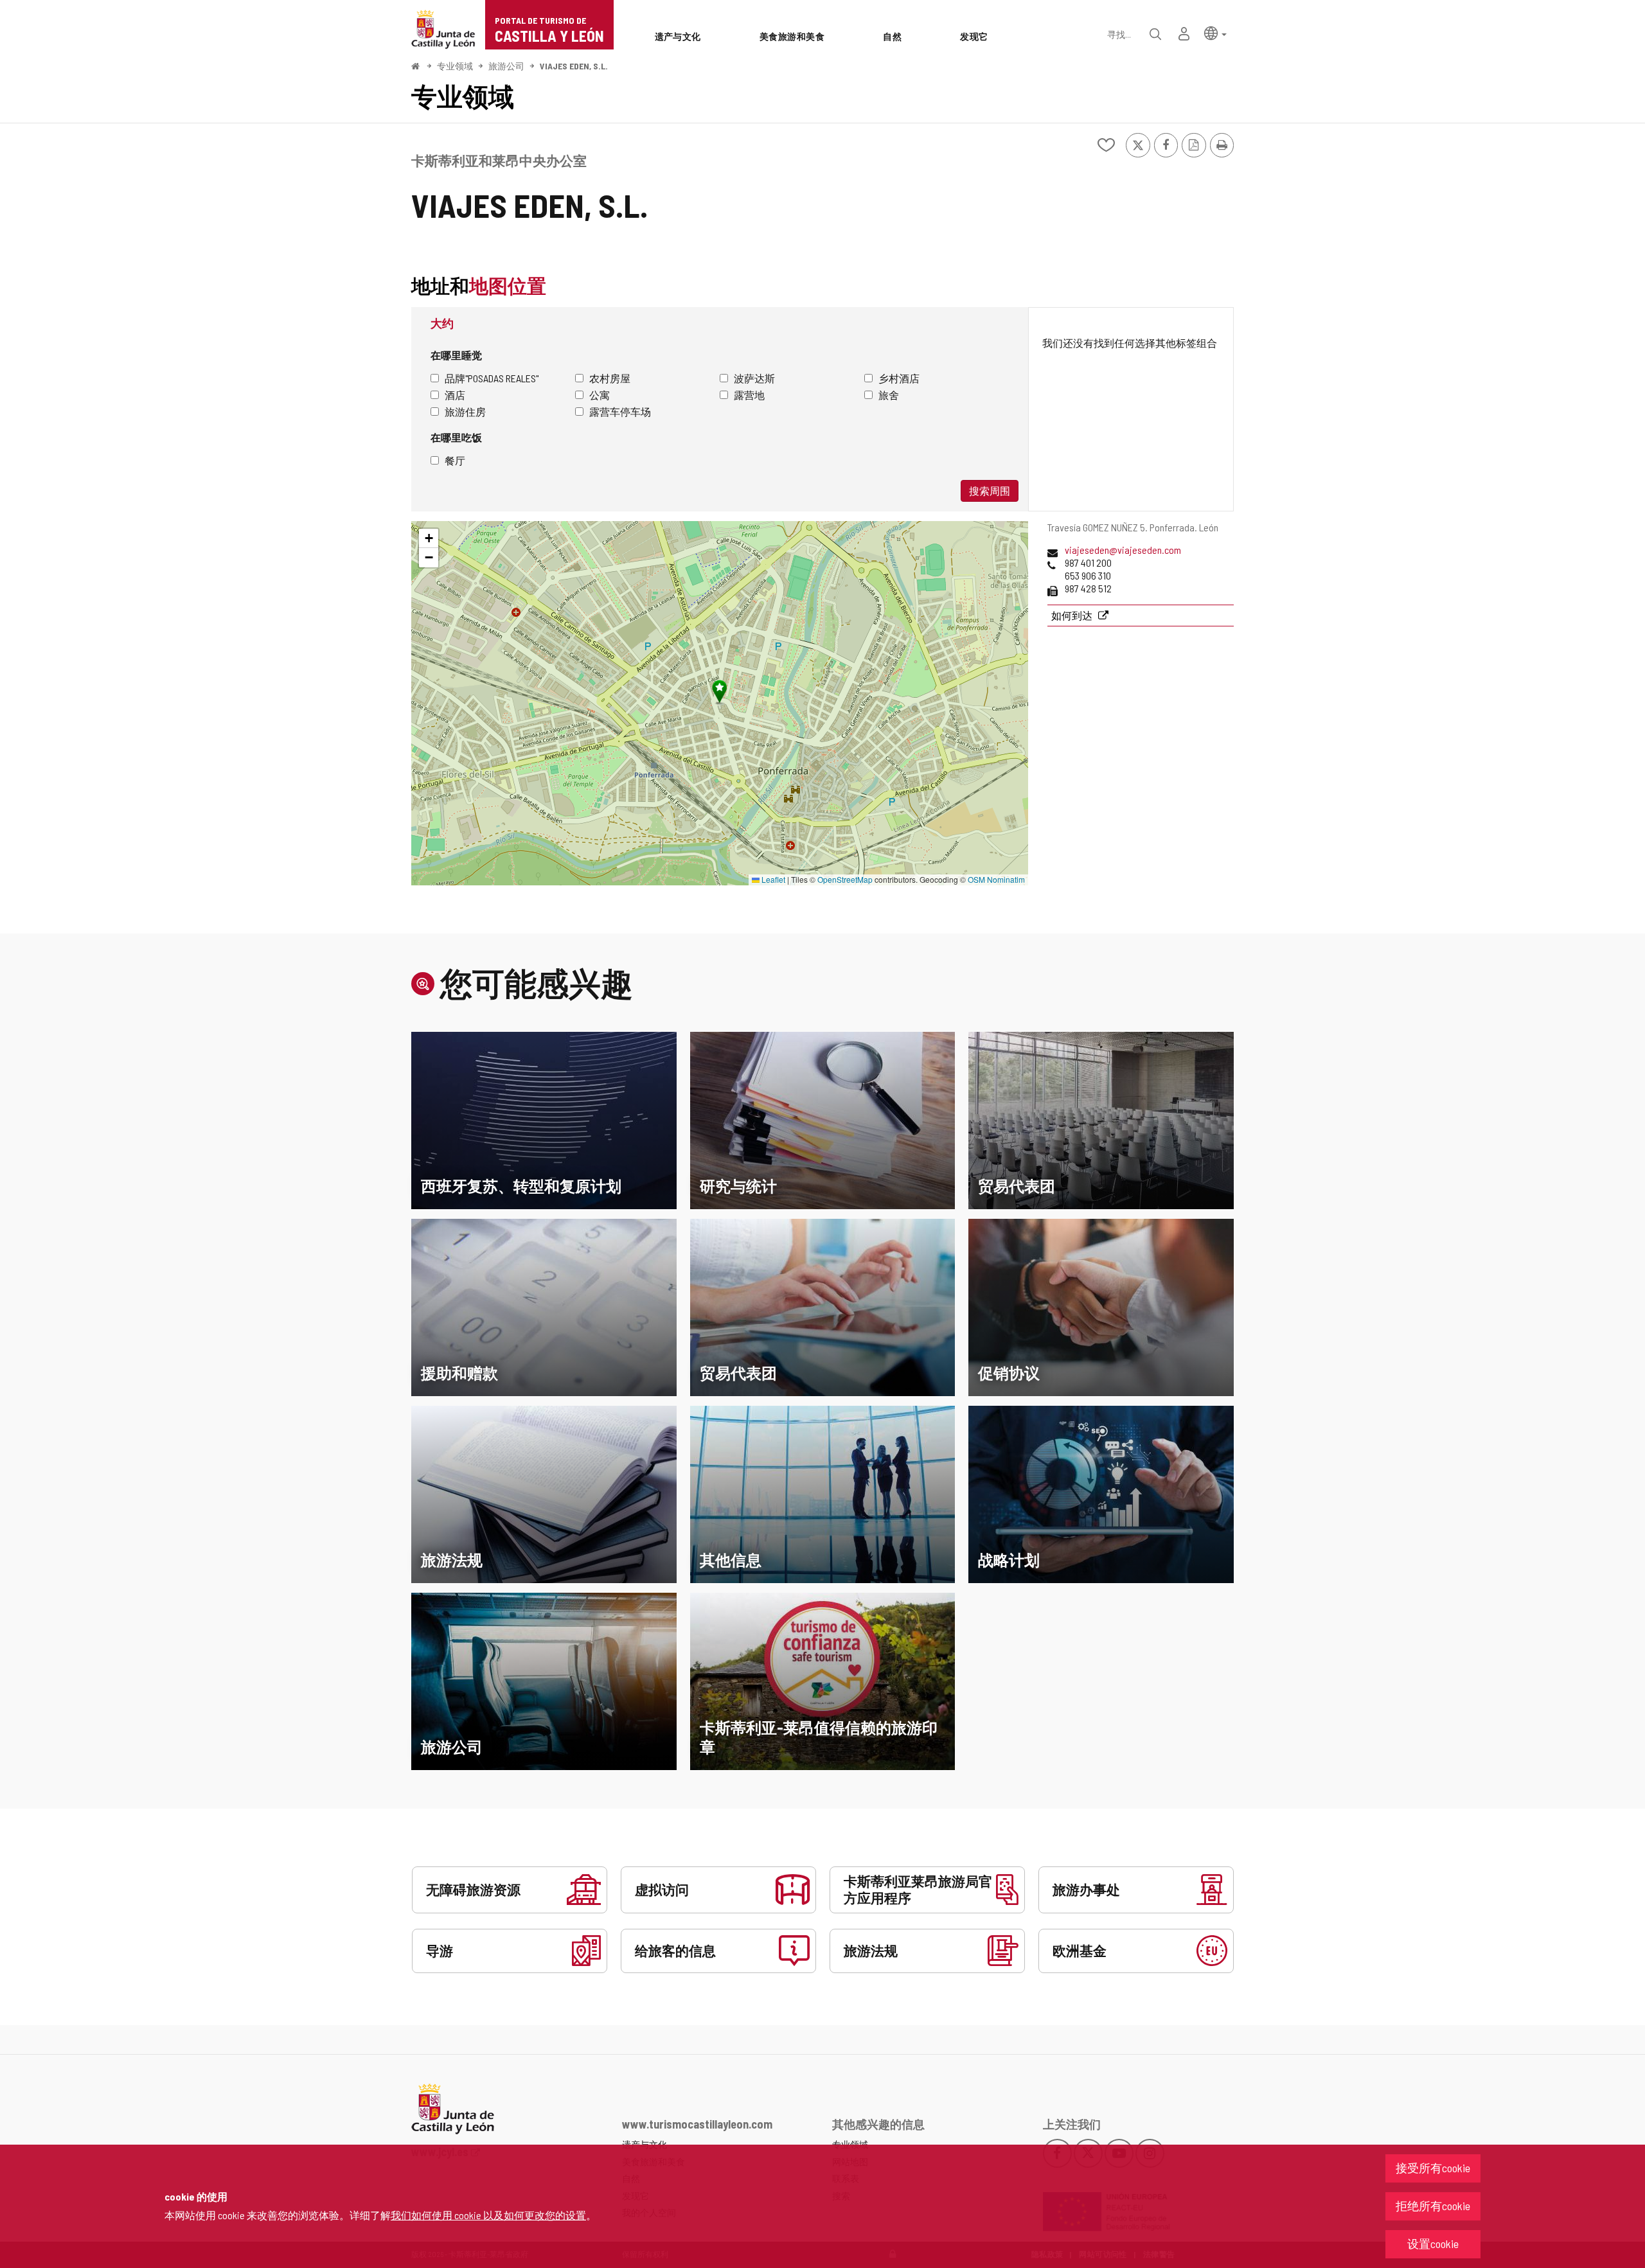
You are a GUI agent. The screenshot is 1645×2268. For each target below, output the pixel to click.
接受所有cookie (1433, 2168)
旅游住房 (465, 412)
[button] (1215, 32)
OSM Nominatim (996, 879)
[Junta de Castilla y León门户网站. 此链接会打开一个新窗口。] (443, 28)
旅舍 (889, 395)
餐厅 (455, 460)
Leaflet (772, 879)
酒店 (455, 395)
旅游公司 (506, 66)
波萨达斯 (754, 378)
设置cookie (1433, 2244)
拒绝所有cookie (1433, 2206)
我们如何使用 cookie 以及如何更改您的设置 (488, 2215)
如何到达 (1073, 615)
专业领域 (455, 66)
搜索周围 (990, 491)
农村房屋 (610, 378)
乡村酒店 (899, 378)
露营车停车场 (620, 412)
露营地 (749, 395)
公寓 (600, 395)
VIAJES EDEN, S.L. (574, 66)
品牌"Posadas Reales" (492, 378)
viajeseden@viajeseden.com (1123, 550)
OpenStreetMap (845, 879)
